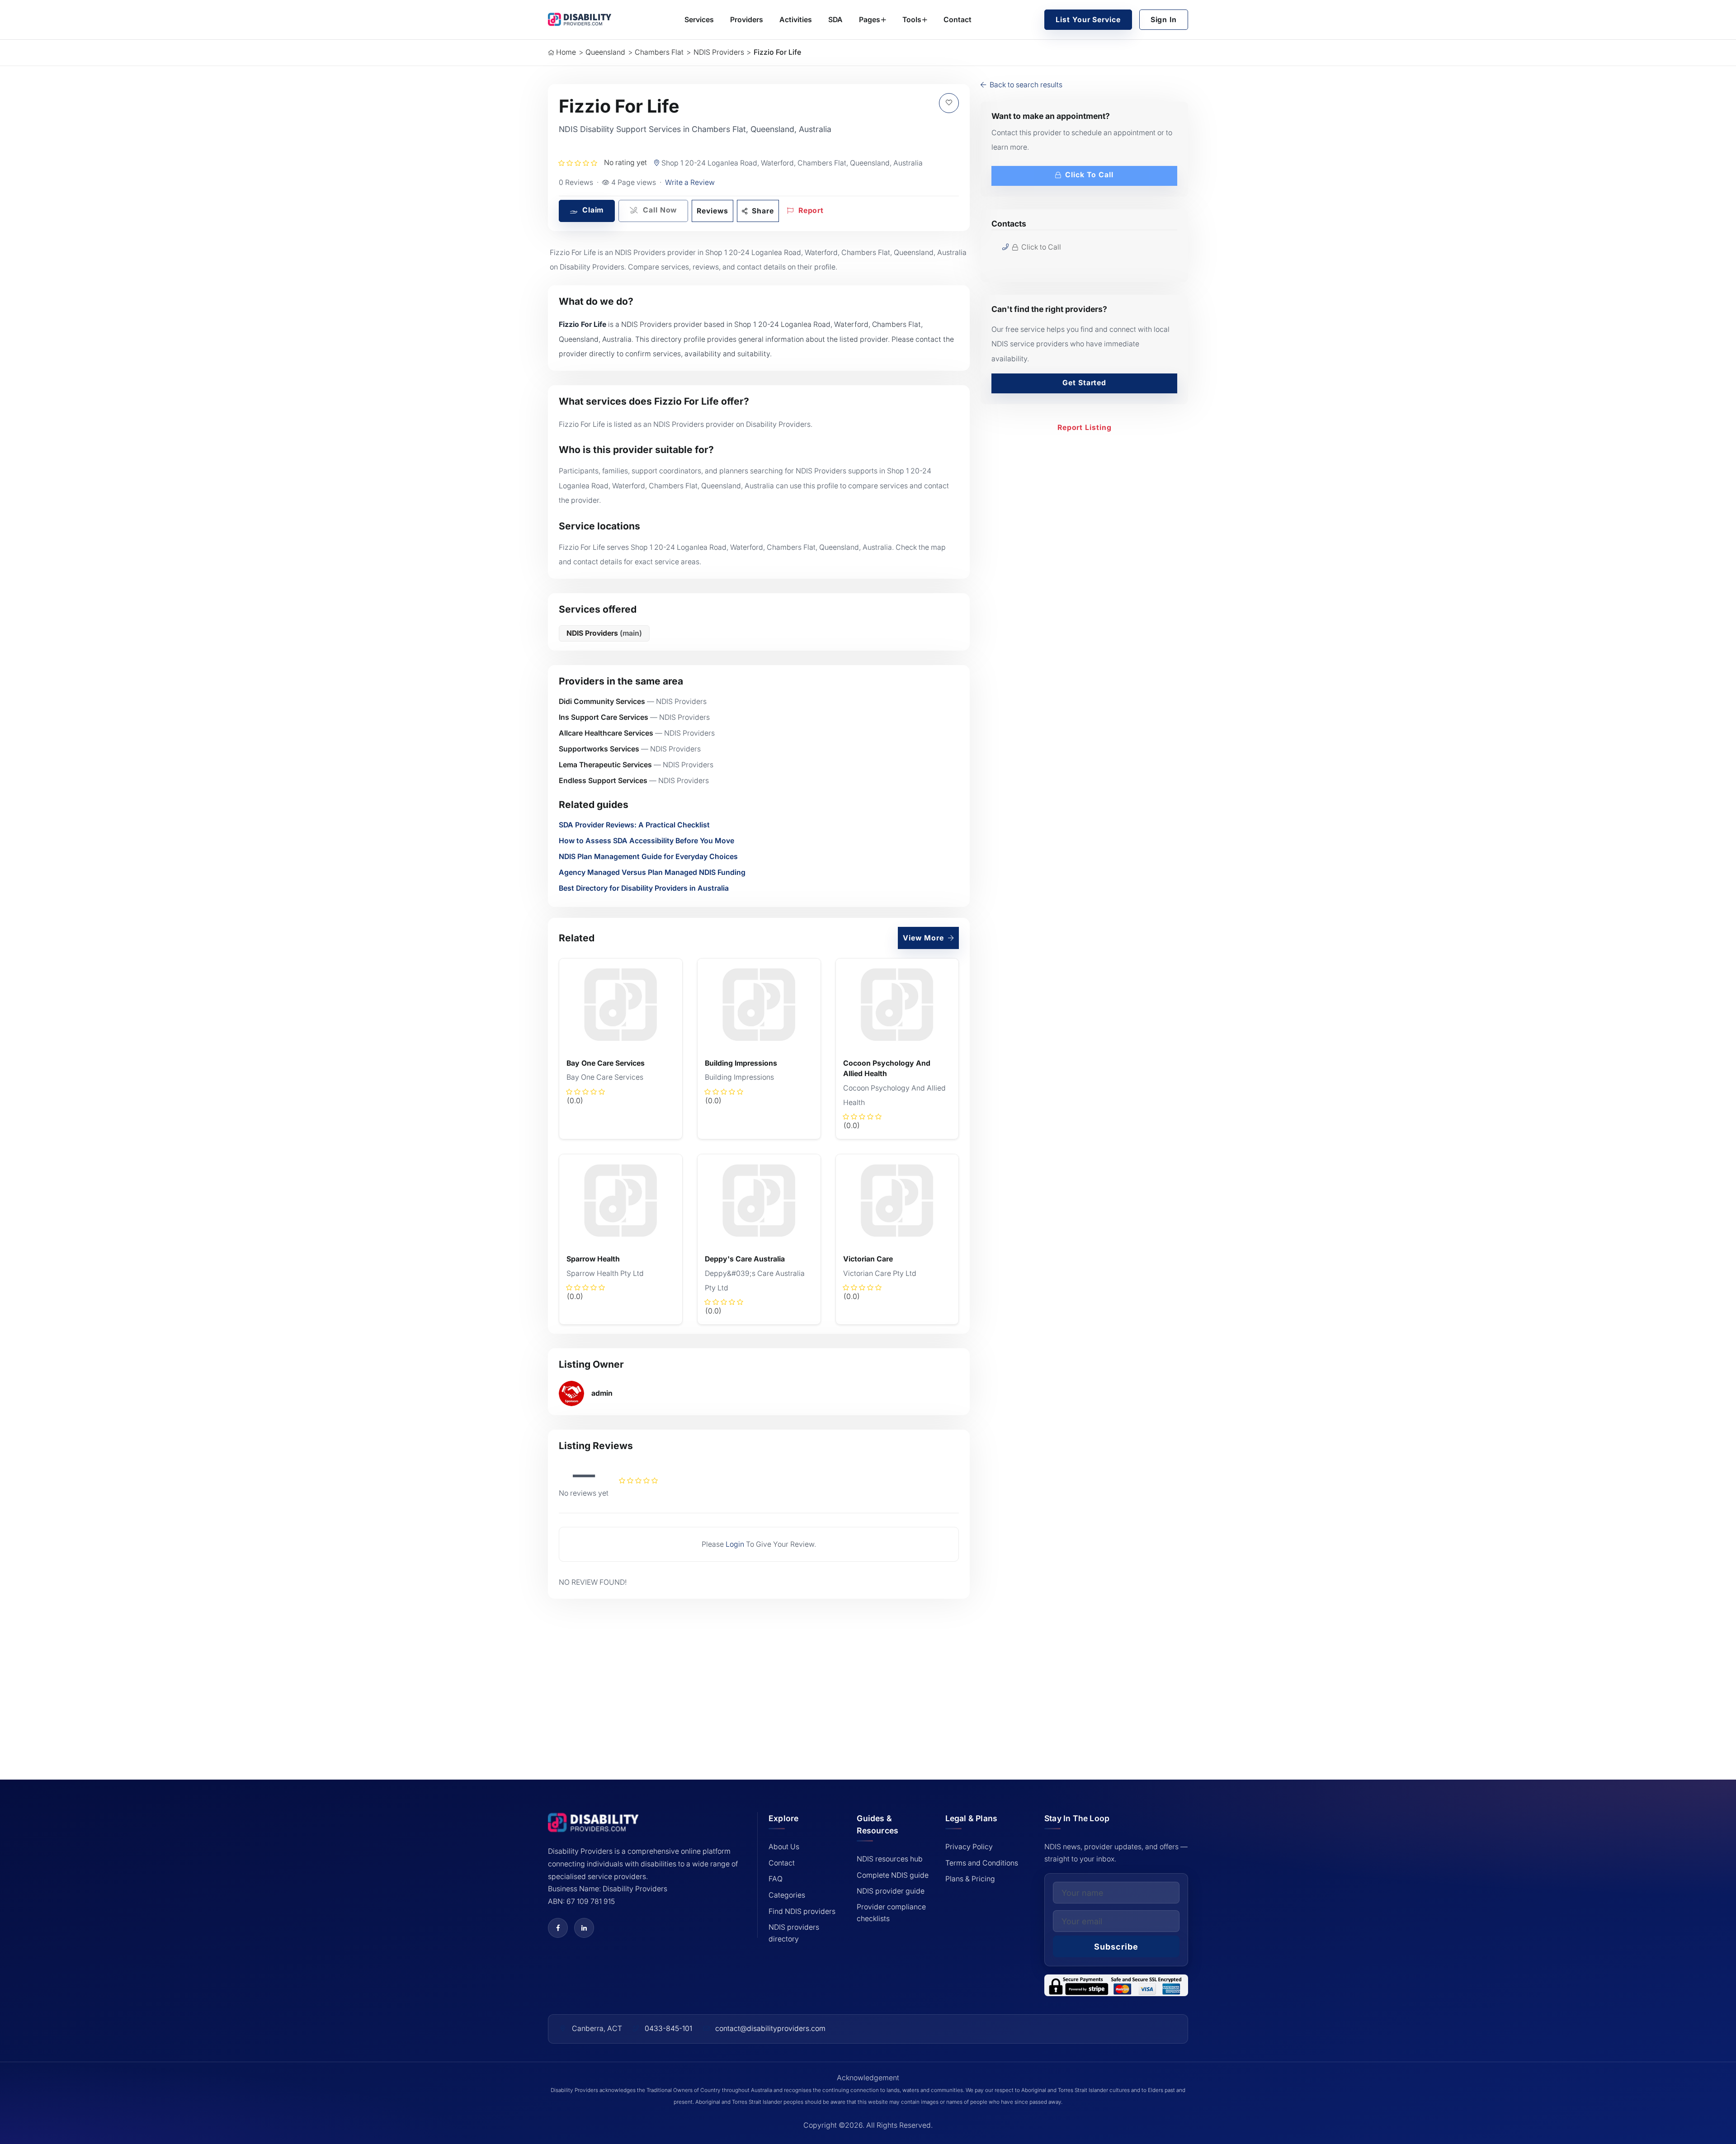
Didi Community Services (602, 701)
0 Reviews (576, 182)
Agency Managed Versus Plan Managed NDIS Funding (652, 872)
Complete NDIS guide (893, 1875)
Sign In (1164, 20)
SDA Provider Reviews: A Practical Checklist (634, 825)
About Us (784, 1847)
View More (924, 938)
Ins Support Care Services (604, 717)
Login (735, 1544)
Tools (912, 20)
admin (602, 1393)
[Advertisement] (759, 1676)
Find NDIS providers (802, 1911)
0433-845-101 (668, 2028)
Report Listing (1085, 427)
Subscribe (1116, 1947)
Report (810, 210)
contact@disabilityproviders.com (770, 2028)
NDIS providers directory (794, 1933)
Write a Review (690, 182)
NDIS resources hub (890, 1859)
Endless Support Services (603, 781)
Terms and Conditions (982, 1863)
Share (762, 211)
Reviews (712, 211)
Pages (870, 20)
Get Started (1084, 383)
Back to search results (1025, 85)
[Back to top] (62, 2073)
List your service (1088, 20)
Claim (592, 210)
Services (699, 20)
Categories (787, 1895)
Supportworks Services (599, 749)
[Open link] (558, 1928)
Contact (958, 20)
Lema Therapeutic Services (605, 765)
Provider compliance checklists (891, 1913)
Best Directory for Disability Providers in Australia (644, 888)
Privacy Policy (969, 1847)
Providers (747, 20)
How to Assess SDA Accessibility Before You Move (646, 841)
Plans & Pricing (970, 1879)
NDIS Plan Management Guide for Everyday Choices (648, 857)
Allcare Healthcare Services (606, 733)
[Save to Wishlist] (949, 103)
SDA (835, 20)
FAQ (776, 1879)
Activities (796, 20)
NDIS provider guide (891, 1891)
